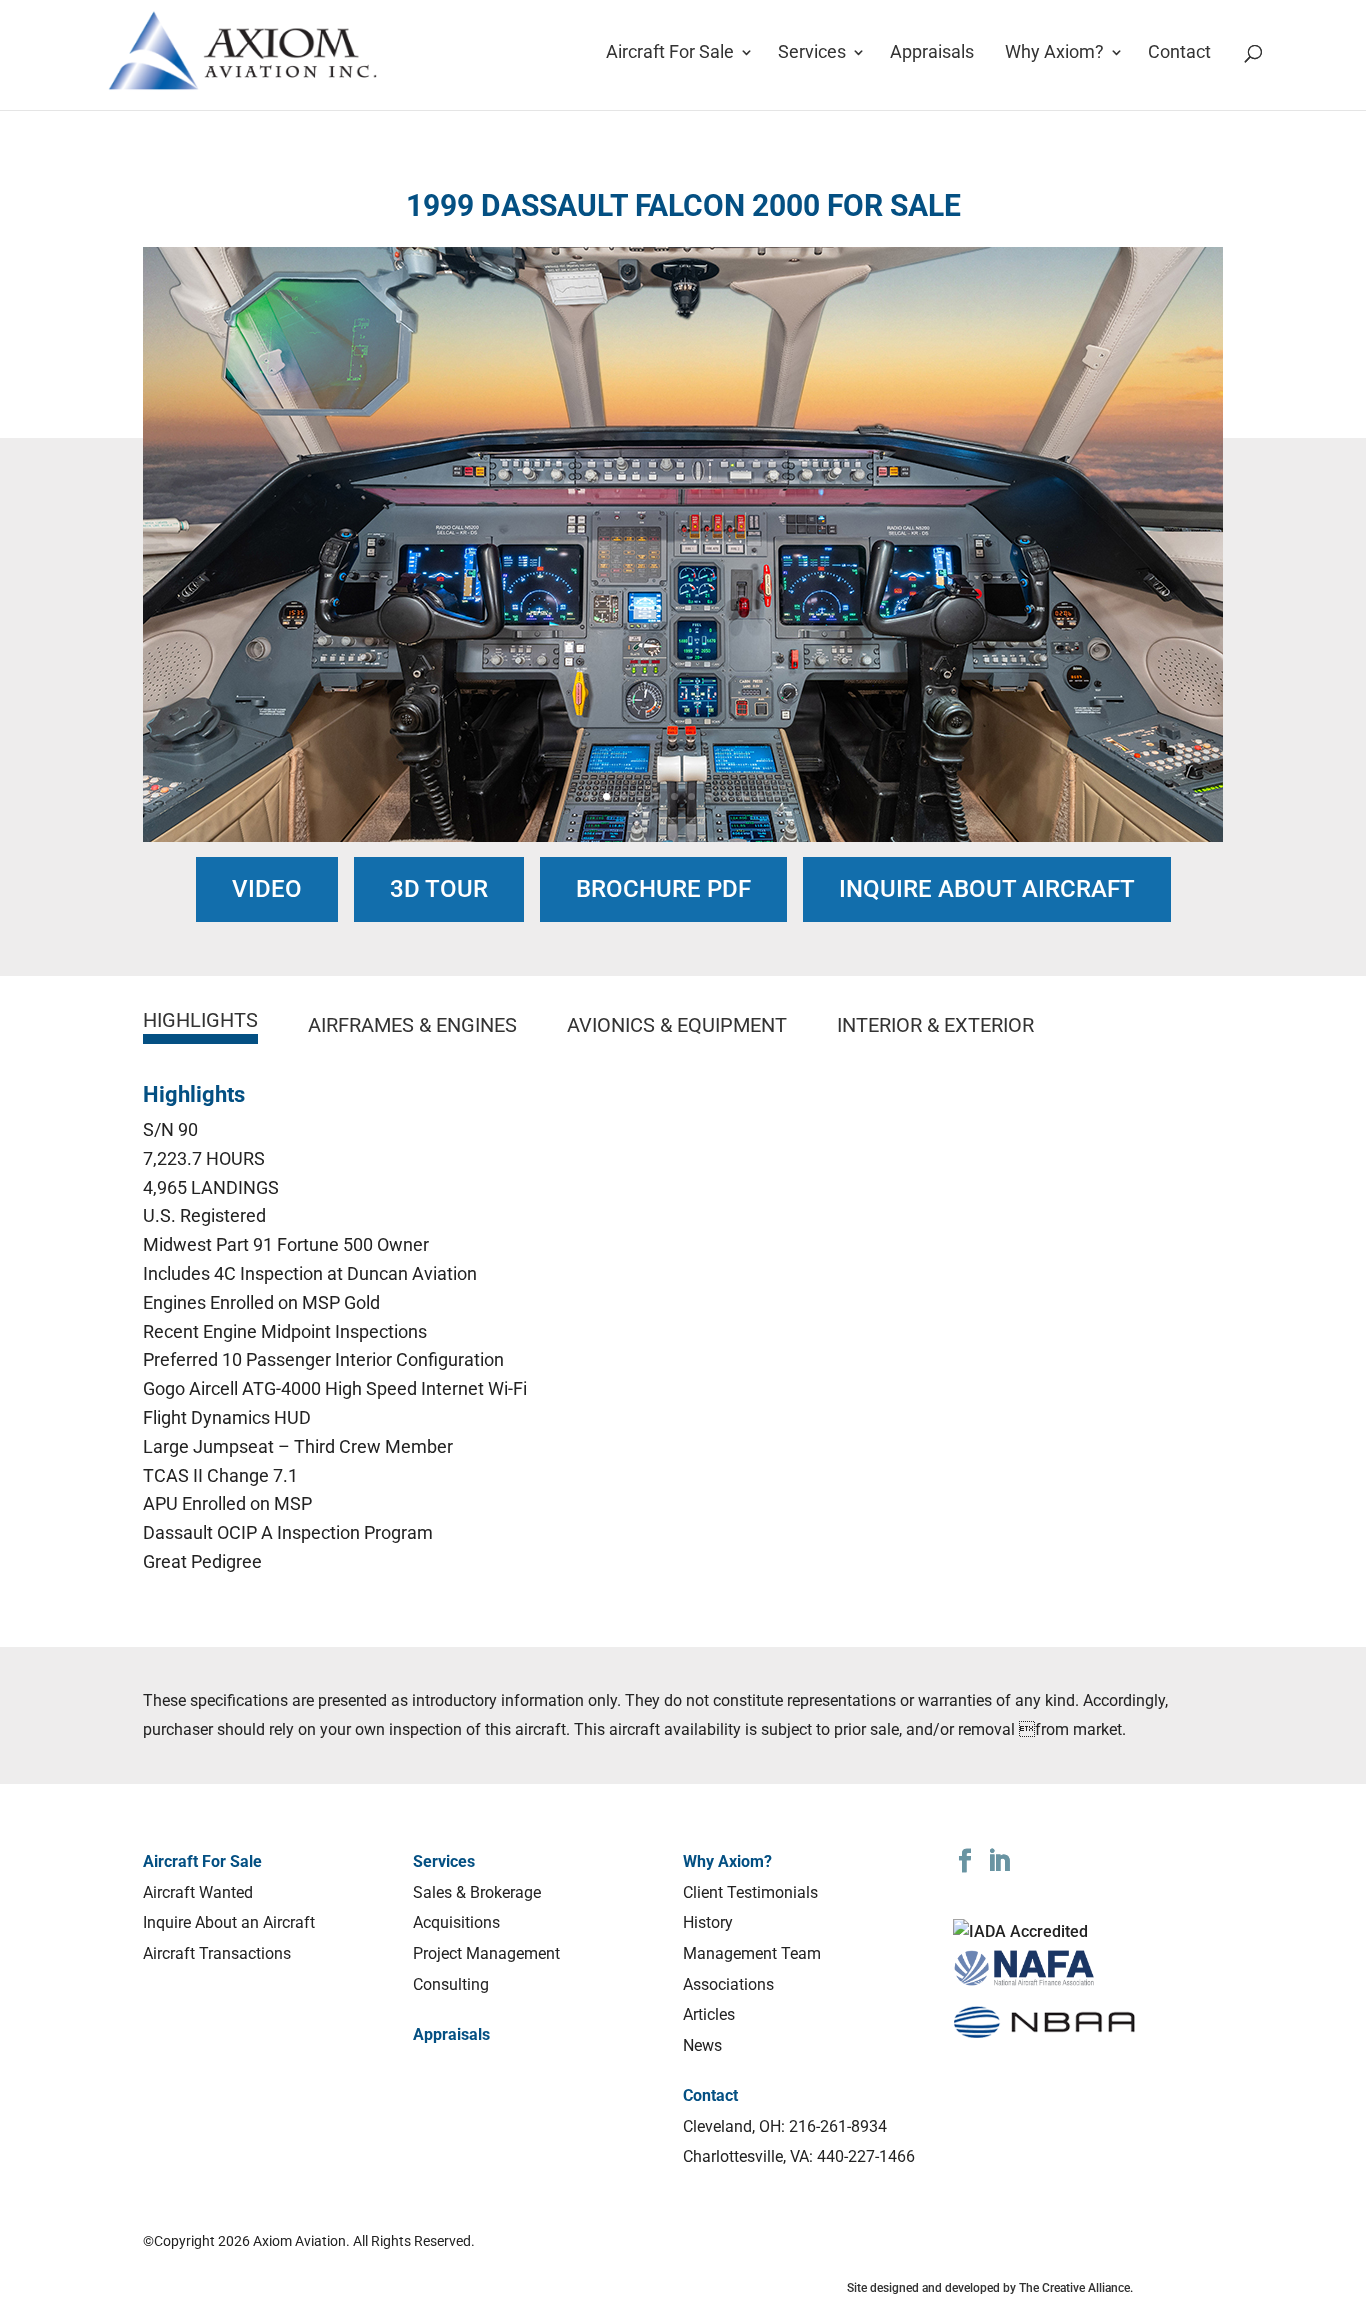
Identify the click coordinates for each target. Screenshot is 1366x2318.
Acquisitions (456, 1922)
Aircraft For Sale (670, 53)
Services (812, 53)
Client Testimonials (750, 1892)
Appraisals (932, 53)
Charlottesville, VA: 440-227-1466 (799, 2156)
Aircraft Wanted (198, 1892)
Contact (1179, 53)
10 (742, 796)
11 (759, 796)
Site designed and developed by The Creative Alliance (988, 2288)
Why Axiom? (1054, 53)
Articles (709, 2014)
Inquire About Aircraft (987, 889)
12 (776, 796)
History (708, 1922)
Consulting (451, 1984)
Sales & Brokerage (477, 1892)
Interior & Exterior (935, 1025)
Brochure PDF (663, 889)
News (702, 2045)
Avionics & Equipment (677, 1025)
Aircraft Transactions (217, 1953)
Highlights (200, 1020)
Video (267, 889)
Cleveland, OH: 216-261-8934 (785, 2126)
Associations (728, 1984)
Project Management (486, 1953)
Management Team (752, 1953)
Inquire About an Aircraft (229, 1922)
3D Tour (439, 889)
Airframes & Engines (412, 1025)
